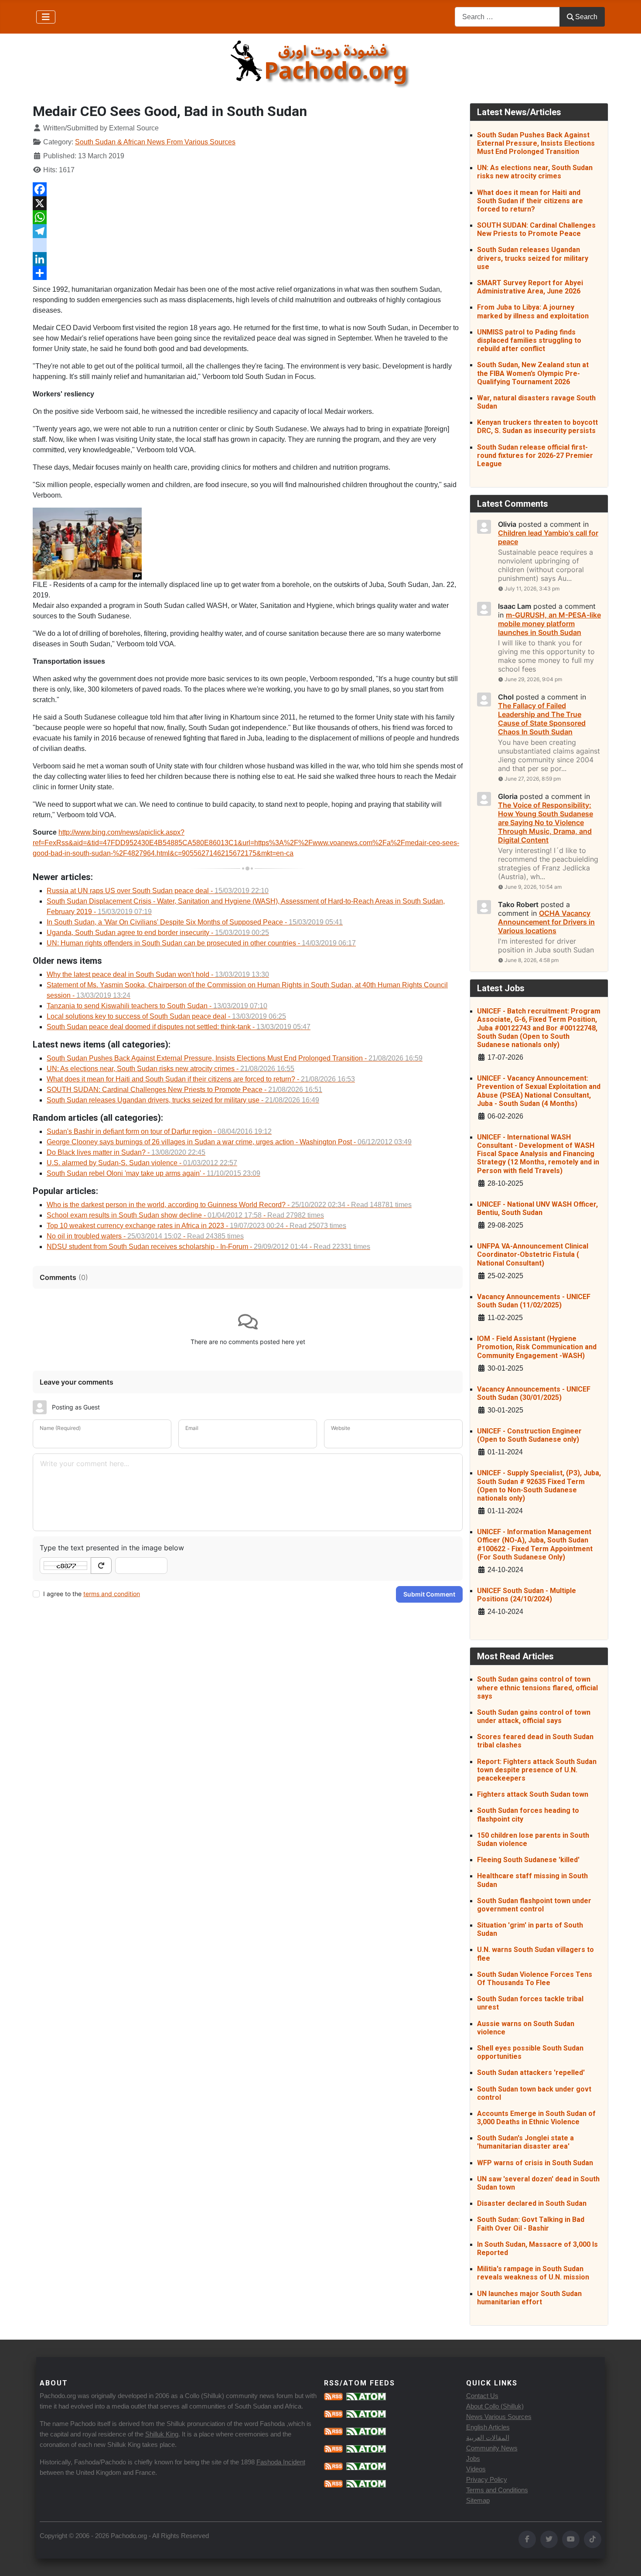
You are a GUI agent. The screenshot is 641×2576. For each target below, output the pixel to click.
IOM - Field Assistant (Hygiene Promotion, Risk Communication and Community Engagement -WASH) (537, 1347)
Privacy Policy (487, 2479)
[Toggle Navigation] (46, 17)
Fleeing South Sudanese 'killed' (528, 1860)
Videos (476, 2469)
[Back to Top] (626, 2560)
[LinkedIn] (248, 259)
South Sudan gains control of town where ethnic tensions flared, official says (537, 1687)
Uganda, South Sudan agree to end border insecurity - (158, 933)
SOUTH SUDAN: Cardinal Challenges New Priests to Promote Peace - (184, 1090)
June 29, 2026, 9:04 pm (533, 679)
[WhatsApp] (248, 217)
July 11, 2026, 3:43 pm (532, 589)
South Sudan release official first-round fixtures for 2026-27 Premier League (535, 455)
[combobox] (507, 17)
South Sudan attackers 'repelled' (531, 2073)
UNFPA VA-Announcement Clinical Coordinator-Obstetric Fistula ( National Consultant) (533, 1254)
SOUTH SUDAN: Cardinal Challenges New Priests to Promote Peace (536, 229)
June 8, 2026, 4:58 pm (532, 960)
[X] (248, 203)
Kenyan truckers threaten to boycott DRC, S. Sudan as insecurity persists (537, 426)
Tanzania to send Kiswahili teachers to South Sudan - (157, 1006)
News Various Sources (499, 2417)
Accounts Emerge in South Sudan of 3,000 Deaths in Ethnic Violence (536, 2118)
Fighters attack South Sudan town (533, 1794)
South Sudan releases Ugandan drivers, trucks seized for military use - (183, 1100)
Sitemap (478, 2500)
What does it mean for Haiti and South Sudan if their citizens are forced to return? (530, 201)
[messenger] (248, 245)
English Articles (488, 2427)
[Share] (248, 273)
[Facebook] (248, 189)
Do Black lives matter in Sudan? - (126, 1152)
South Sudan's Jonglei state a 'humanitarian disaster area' (525, 2142)
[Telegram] (248, 231)
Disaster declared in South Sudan (532, 2203)
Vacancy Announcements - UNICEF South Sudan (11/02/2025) (534, 1301)
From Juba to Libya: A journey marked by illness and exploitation (533, 311)
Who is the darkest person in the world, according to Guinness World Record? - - (229, 1205)
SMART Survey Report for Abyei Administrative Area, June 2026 (530, 287)
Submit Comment (429, 1594)
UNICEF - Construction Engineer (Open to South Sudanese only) (529, 1435)
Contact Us (482, 2396)
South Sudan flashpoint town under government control (534, 1905)
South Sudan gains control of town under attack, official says (534, 1716)
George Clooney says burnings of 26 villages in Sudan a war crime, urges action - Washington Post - (229, 1142)
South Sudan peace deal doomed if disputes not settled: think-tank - (179, 1027)
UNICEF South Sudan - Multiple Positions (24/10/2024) (527, 1595)
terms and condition (112, 1594)
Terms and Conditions (497, 2490)
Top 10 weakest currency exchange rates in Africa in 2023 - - (196, 1226)
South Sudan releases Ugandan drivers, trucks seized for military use (533, 258)
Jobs (473, 2458)
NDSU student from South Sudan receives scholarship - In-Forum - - (208, 1247)
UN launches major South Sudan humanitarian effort (529, 2298)
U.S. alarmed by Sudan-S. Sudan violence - (142, 1163)
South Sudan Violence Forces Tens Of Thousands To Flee (535, 1979)
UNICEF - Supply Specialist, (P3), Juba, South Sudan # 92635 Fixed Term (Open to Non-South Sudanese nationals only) (539, 1486)
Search (586, 17)
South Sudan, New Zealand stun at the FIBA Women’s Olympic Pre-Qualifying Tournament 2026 (533, 373)
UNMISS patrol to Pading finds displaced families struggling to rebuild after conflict (529, 340)
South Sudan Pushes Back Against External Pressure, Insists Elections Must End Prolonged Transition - (235, 1058)
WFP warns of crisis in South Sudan (535, 2163)
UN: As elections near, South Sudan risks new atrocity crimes (535, 172)
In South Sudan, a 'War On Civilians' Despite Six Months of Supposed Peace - (195, 922)
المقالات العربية (488, 2438)
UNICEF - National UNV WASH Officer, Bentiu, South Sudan (537, 1208)
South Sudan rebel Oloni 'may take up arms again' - (153, 1173)
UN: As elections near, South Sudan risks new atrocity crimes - (170, 1069)
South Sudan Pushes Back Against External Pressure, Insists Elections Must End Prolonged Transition (536, 143)
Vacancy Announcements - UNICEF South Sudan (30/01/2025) (534, 1393)
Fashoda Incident (281, 2462)
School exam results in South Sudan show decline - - (185, 1215)
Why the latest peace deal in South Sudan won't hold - (158, 974)
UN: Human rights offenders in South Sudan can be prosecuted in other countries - (201, 943)
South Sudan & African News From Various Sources (155, 142)
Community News (492, 2448)
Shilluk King (162, 2434)
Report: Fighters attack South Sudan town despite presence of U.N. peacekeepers (537, 1770)
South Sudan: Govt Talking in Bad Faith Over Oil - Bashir (531, 2224)
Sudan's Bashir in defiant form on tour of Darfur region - (159, 1131)
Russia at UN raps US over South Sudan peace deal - (158, 891)
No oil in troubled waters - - (145, 1236)
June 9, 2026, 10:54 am (533, 887)
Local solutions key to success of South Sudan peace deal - (166, 1016)
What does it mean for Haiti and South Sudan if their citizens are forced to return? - (201, 1079)
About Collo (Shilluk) (495, 2406)
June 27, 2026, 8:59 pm (533, 779)
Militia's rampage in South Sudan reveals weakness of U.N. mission (533, 2273)
